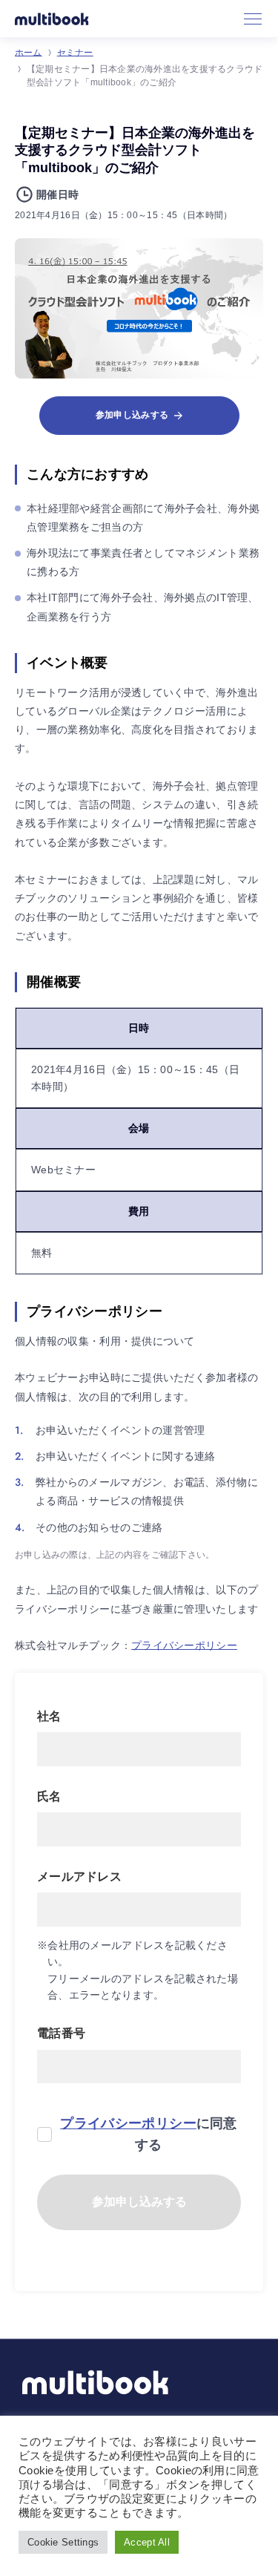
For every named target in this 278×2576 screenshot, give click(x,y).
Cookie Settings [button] (63, 2542)
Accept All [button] (147, 2542)
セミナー (75, 53)
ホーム (29, 53)
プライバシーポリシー (184, 1645)
